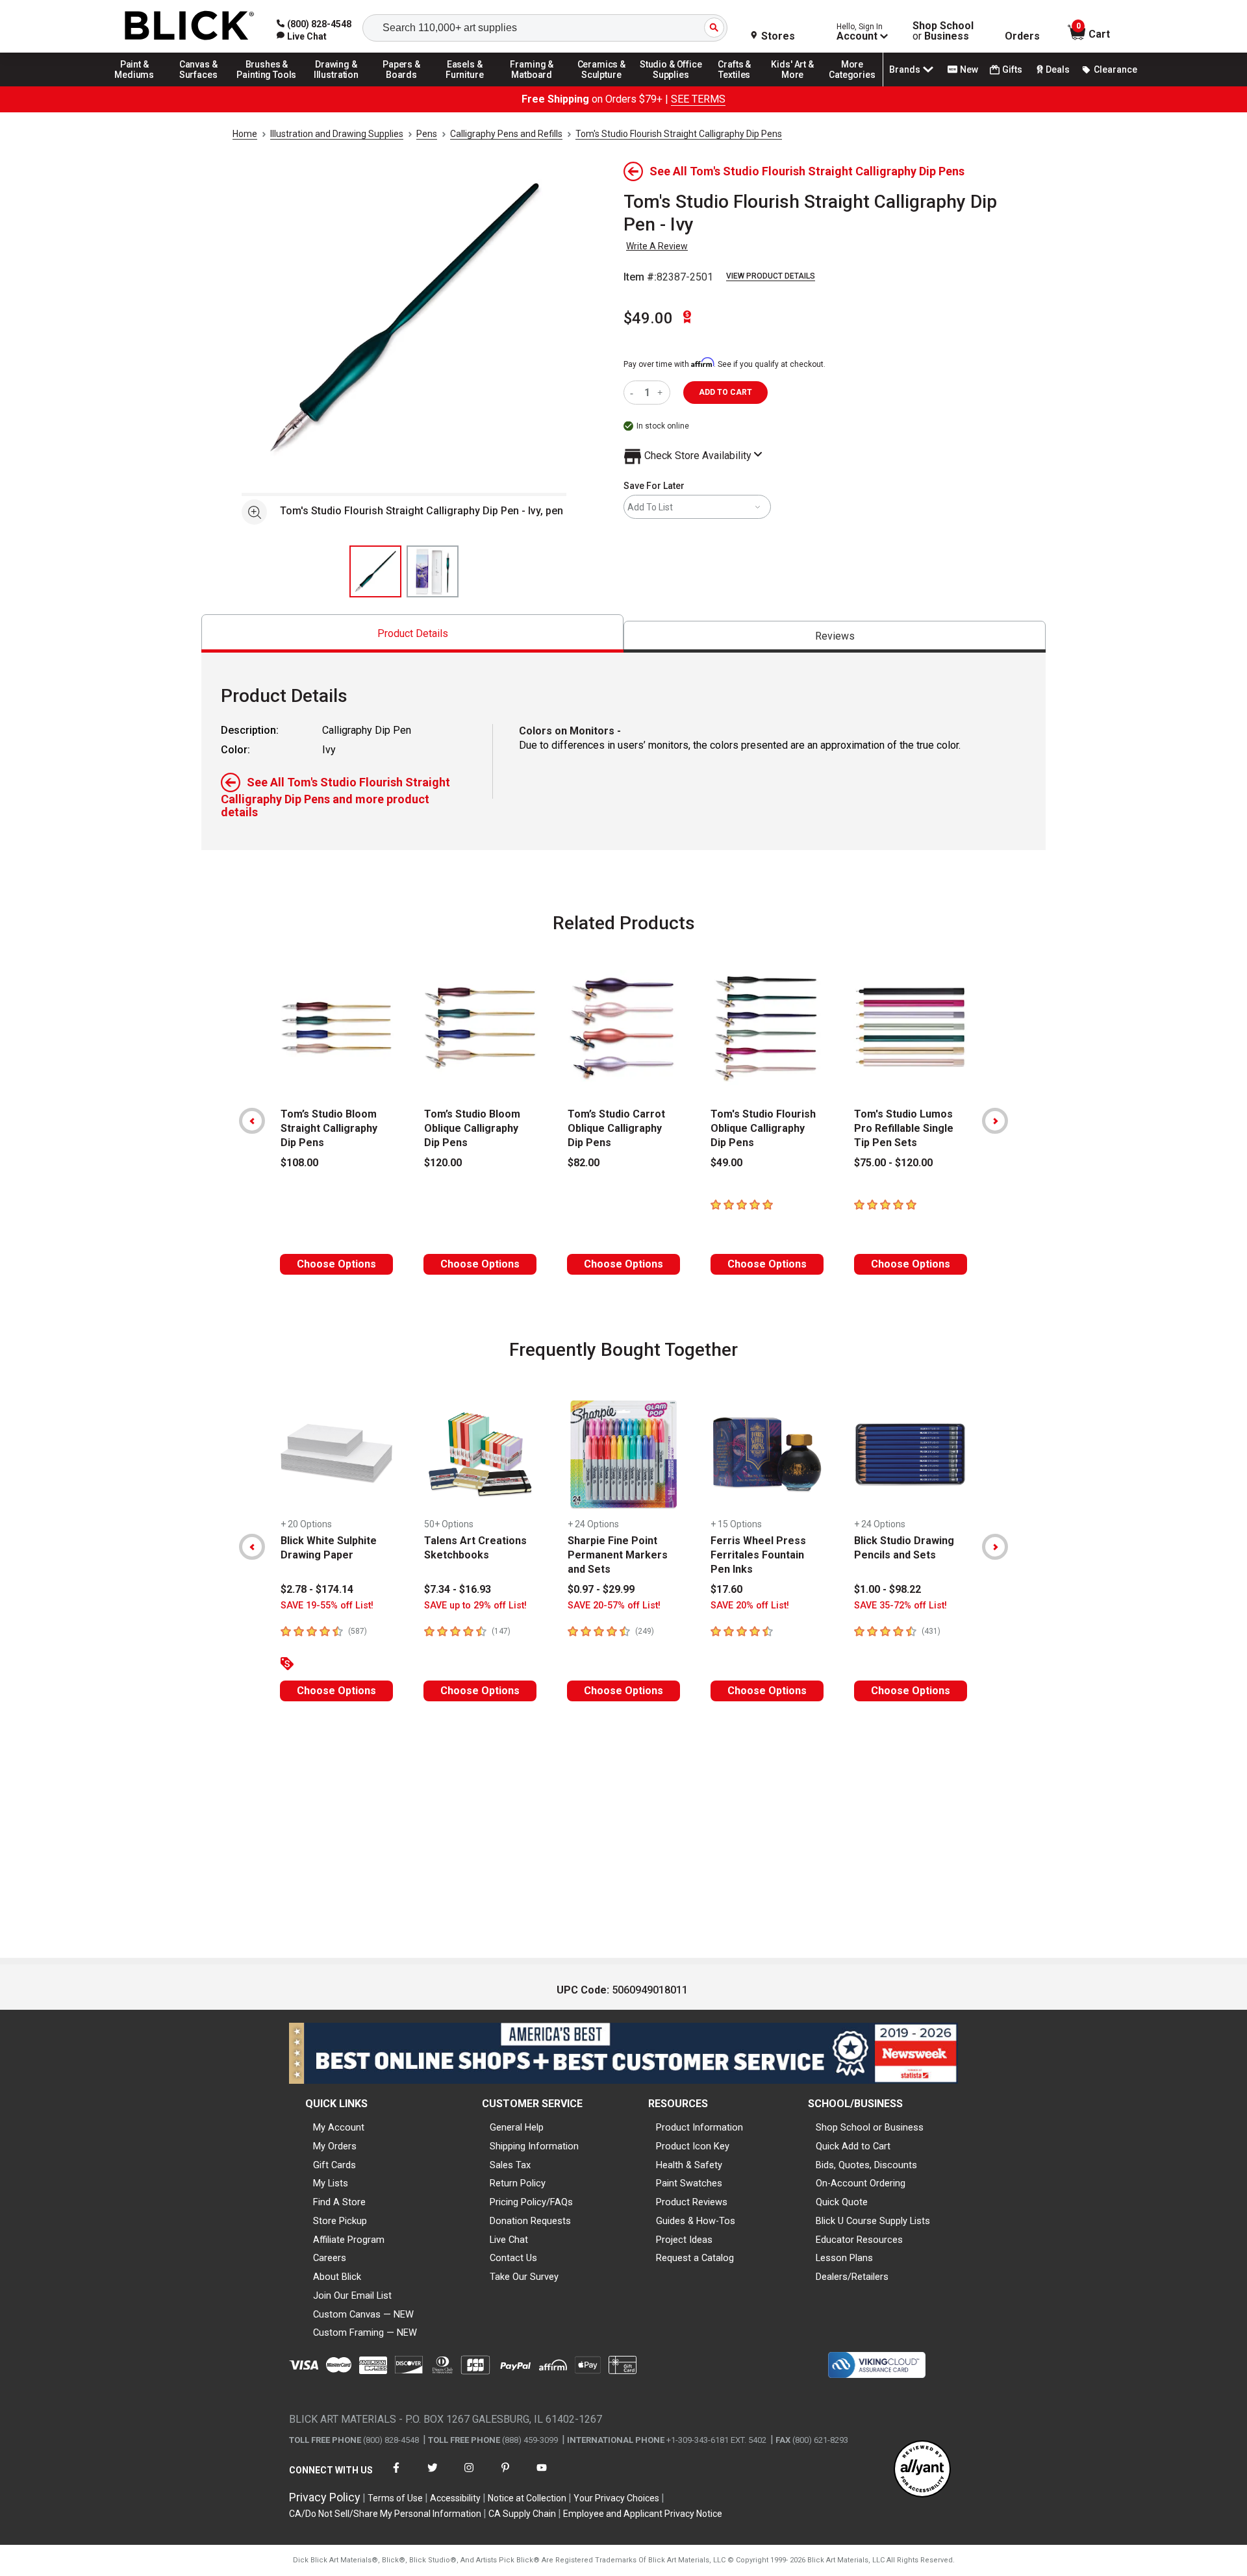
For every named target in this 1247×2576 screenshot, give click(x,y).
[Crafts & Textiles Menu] (740, 86)
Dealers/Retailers (852, 2277)
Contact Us (513, 2258)
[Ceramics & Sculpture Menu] (601, 86)
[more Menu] (852, 86)
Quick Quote (842, 2202)
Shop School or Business (870, 2127)
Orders (1022, 36)
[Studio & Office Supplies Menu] (671, 86)
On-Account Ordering (861, 2183)
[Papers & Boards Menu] (406, 86)
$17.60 (726, 1589)
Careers (330, 2258)
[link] (302, 36)
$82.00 (584, 1163)
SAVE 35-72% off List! (901, 1606)
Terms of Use (395, 2498)
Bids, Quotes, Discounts (866, 2165)
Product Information (699, 2127)
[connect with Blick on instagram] (469, 2476)
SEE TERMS (698, 99)
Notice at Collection (527, 2498)
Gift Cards (334, 2165)
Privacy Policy (325, 2497)
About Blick (337, 2277)
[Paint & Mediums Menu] (139, 86)
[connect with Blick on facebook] (396, 2476)
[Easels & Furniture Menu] (467, 86)
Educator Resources (859, 2240)
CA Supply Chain (522, 2514)
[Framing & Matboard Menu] (532, 86)
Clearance (1115, 69)
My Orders (335, 2146)
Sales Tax (510, 2165)
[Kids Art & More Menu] (798, 86)
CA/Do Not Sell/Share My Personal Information (385, 2514)
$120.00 (443, 1163)
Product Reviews (692, 2202)
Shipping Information (534, 2146)
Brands (905, 69)
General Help (517, 2127)
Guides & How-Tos (696, 2221)
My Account (339, 2127)
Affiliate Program (349, 2240)
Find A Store (339, 2202)
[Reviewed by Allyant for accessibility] (922, 2470)
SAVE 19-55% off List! (327, 1606)
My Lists (331, 2183)
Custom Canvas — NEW (363, 2314)
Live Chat (509, 2240)
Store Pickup (340, 2221)
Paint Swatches (689, 2183)
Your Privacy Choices (616, 2498)
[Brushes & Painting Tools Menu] (267, 86)
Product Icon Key (693, 2146)
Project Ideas (684, 2240)
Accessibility (455, 2498)
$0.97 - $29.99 (601, 1589)
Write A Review (657, 246)
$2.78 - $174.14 (317, 1589)
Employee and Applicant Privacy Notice (643, 2514)
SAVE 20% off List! (750, 1606)
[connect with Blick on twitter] (433, 2476)
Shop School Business (943, 31)
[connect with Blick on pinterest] (505, 2476)
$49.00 (648, 318)
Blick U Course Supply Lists (873, 2221)
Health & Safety (689, 2165)
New (969, 69)
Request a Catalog (695, 2258)
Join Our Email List (352, 2295)
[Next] (995, 1121)
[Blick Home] (190, 26)
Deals (1058, 69)
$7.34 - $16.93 (458, 1589)
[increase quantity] (661, 393)
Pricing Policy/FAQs (531, 2202)
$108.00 (299, 1163)
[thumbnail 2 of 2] (433, 571)
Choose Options (336, 1264)
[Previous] (252, 1121)
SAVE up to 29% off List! (475, 1606)
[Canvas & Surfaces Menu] (199, 86)
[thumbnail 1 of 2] (375, 571)
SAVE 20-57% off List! (614, 1606)
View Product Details (771, 276)
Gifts (1012, 69)
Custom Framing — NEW (365, 2332)
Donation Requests (530, 2221)
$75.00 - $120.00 (893, 1163)
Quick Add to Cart (853, 2146)
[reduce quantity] (634, 393)
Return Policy (518, 2183)
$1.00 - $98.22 (888, 1589)
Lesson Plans (844, 2258)
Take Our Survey (524, 2277)
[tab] (412, 633)
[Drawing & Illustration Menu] (336, 86)
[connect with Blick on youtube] (542, 2476)
